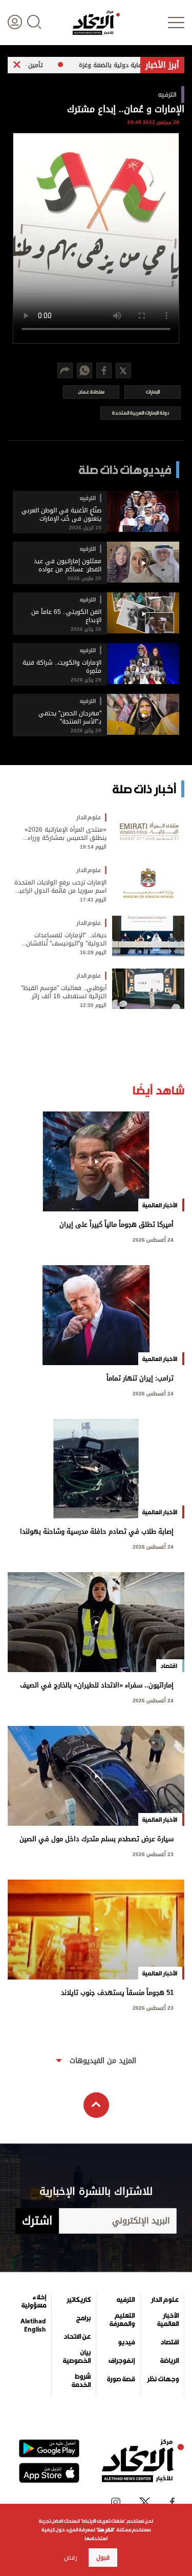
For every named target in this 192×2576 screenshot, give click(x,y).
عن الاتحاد (77, 2337)
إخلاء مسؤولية (34, 2301)
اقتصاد (169, 2342)
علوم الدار (165, 2300)
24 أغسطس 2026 (153, 1239)
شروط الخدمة (81, 2381)
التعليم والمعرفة (122, 2320)
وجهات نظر (163, 2379)
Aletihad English (33, 2325)
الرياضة (169, 2361)
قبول (103, 2558)
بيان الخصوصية (77, 2357)
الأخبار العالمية (168, 2320)
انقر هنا (105, 2530)
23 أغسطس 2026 (153, 1853)
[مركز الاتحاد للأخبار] (96, 23)
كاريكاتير (79, 2300)
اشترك (37, 2221)
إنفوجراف (122, 2361)
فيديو (126, 2342)
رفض (71, 2558)
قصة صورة (121, 2379)
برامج (83, 2318)
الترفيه (126, 2300)
